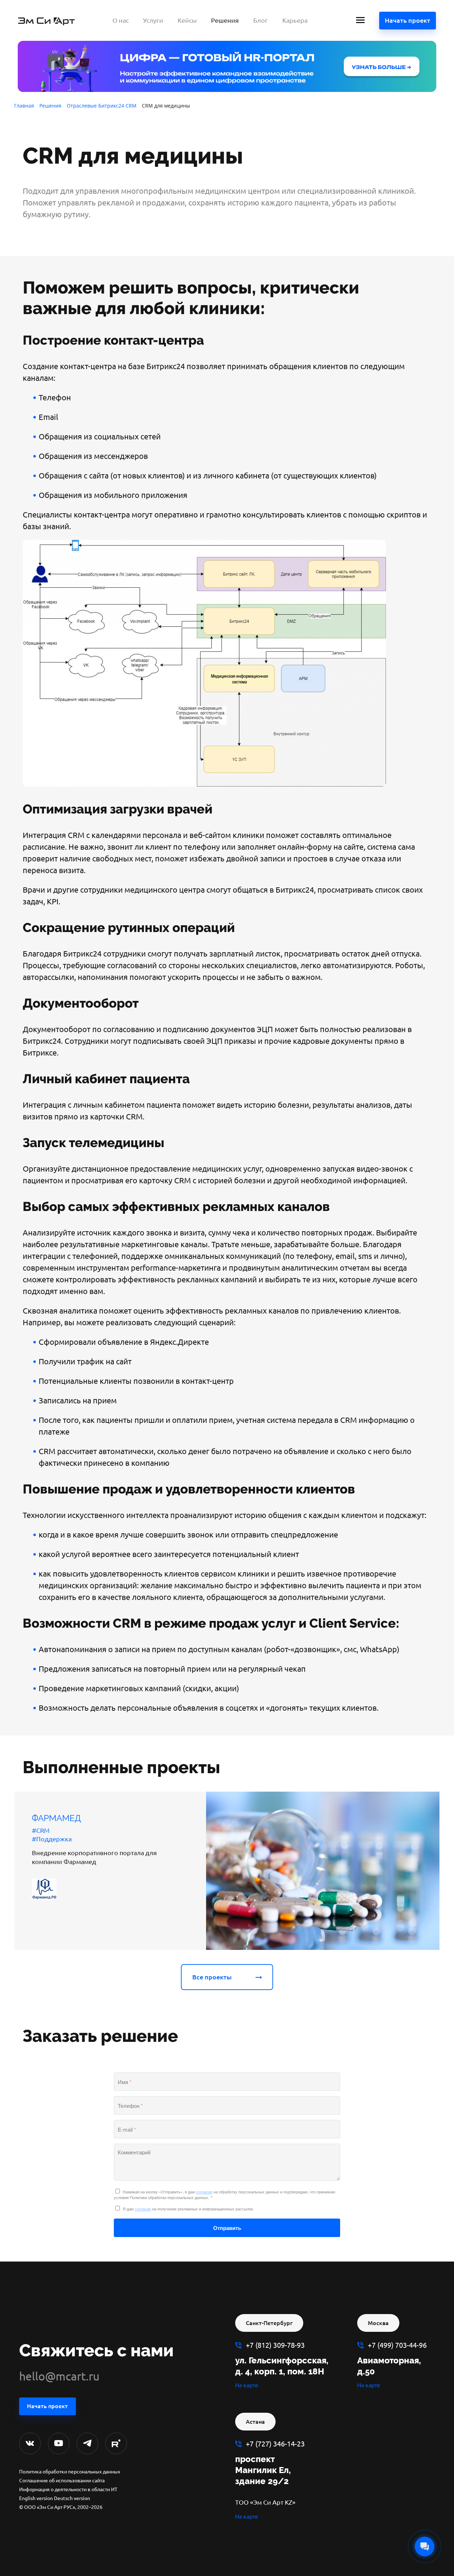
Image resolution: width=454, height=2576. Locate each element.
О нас (121, 20)
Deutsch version (72, 2498)
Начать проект (408, 20)
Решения (225, 20)
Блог (261, 20)
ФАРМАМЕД (56, 1818)
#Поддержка (52, 1839)
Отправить (227, 2228)
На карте (247, 2385)
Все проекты (212, 1977)
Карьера (295, 20)
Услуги (153, 20)
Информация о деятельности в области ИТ (68, 2489)
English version (36, 2498)
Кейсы (187, 20)
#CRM (41, 1830)
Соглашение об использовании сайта (62, 2481)
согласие (204, 2192)
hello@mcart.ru (59, 2376)
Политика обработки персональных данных (70, 2472)
